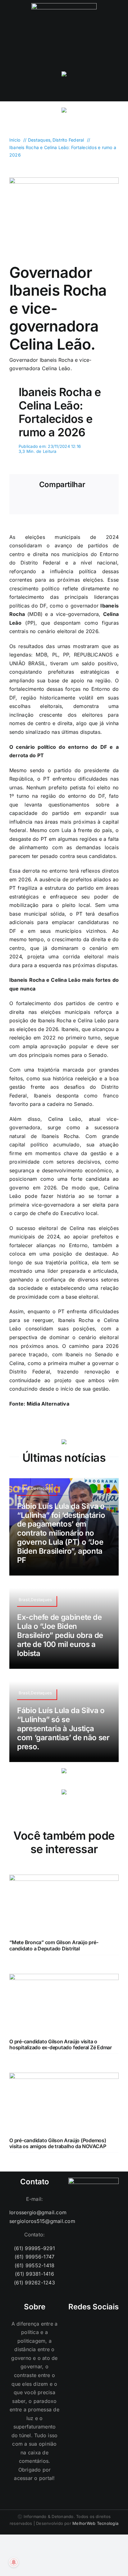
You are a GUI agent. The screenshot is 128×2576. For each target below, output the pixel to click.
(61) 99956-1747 (35, 2257)
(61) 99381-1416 (34, 2274)
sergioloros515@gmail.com (34, 2221)
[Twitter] (102, 2324)
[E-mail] (98, 504)
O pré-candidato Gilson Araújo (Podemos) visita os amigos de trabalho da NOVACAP (58, 2143)
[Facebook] (21, 504)
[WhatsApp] (59, 504)
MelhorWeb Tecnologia (95, 2523)
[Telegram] (79, 504)
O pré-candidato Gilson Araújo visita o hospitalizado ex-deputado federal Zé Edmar (61, 2044)
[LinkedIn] (111, 2324)
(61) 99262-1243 (34, 2283)
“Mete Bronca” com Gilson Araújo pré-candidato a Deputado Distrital (54, 1945)
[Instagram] (76, 2324)
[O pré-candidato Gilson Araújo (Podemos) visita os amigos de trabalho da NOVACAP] (64, 2077)
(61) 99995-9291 (34, 2248)
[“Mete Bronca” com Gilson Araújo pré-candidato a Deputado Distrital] (64, 1879)
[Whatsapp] (85, 2324)
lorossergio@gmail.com (34, 2212)
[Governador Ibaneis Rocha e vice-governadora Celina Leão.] (64, 180)
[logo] (64, 6)
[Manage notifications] (14, 2562)
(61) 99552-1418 (35, 2265)
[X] (40, 504)
